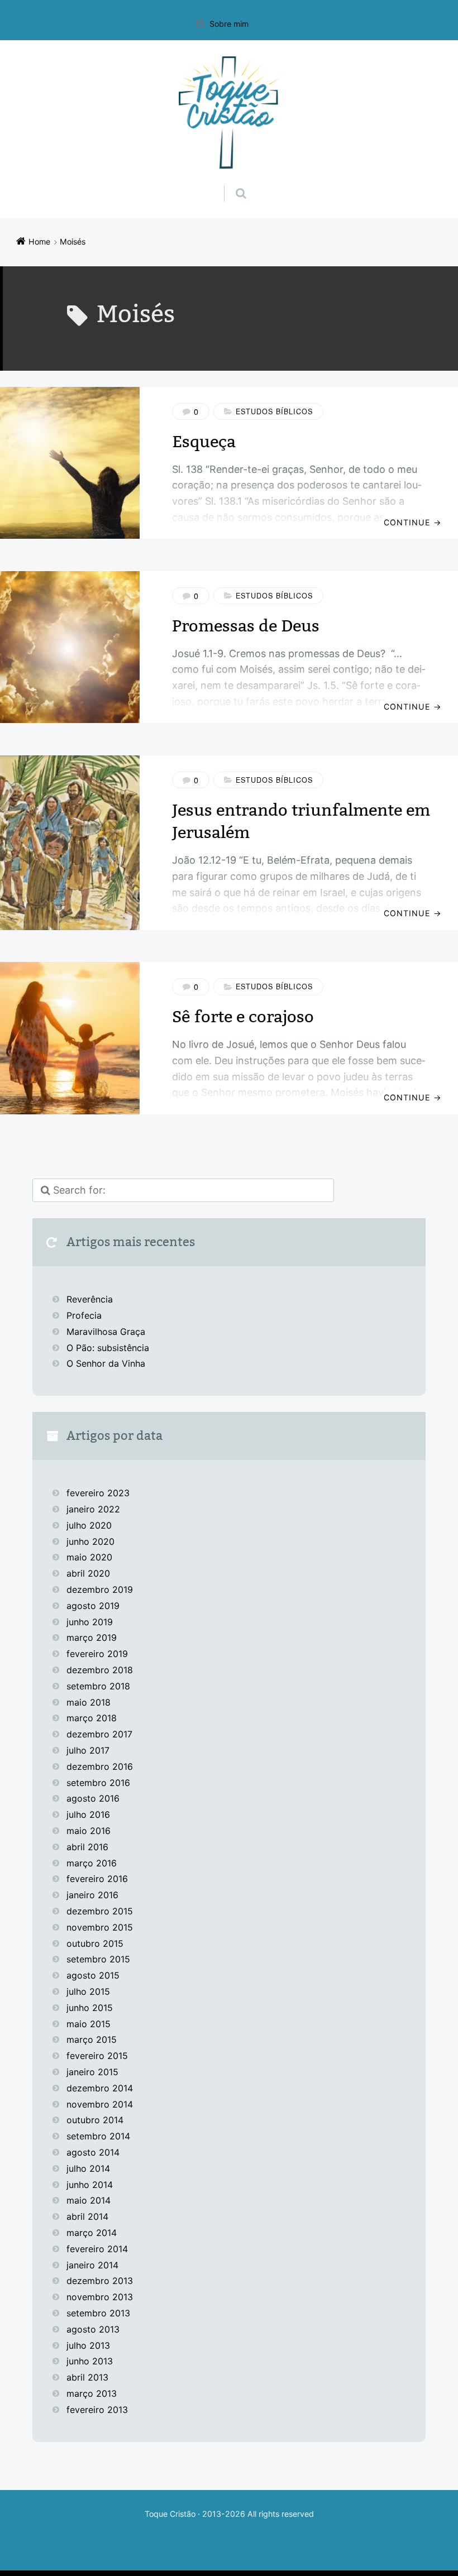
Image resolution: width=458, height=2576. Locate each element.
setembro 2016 (98, 1783)
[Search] (230, 182)
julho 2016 (88, 1814)
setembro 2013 (98, 2313)
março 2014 (92, 2233)
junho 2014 (90, 2185)
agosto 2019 (93, 1606)
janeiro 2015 (92, 2072)
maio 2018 (89, 1702)
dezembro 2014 (100, 2088)
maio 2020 (89, 1557)
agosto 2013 (93, 2329)
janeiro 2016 (92, 1895)
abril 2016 (87, 1847)
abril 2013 (87, 2377)
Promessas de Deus (246, 626)
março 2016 (92, 1863)
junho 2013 (90, 2361)
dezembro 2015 (100, 1911)
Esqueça (204, 442)
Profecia (85, 1315)
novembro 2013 (100, 2297)
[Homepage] (229, 112)
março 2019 (92, 1637)
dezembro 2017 (99, 1734)
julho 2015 (88, 1991)
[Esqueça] (70, 463)
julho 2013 (88, 2345)
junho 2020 (90, 1541)
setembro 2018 (98, 1686)
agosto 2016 (93, 1798)
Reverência (90, 1299)
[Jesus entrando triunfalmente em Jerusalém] (70, 843)
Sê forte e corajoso (243, 1017)
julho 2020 (89, 1525)
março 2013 (92, 2393)
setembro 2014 (98, 2136)
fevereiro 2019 (97, 1654)
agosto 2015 (93, 1975)
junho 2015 (90, 2008)
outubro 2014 (95, 2120)
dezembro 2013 (100, 2281)
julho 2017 (88, 1750)
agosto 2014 (93, 2152)
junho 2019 (90, 1622)
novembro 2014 (100, 2104)
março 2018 (92, 1718)
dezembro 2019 (100, 1589)
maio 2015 (89, 2024)
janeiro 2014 (92, 2265)
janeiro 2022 (93, 1509)
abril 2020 (88, 1573)
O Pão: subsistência (108, 1348)
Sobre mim (229, 24)
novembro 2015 (100, 1927)
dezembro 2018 (100, 1670)
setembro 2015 (98, 1959)
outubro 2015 (95, 1943)
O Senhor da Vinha (106, 1363)
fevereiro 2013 (97, 2410)
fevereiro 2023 (98, 1493)
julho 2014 (88, 2168)
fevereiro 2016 (97, 1879)
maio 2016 (89, 1831)
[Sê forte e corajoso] (70, 1038)
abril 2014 (87, 2216)
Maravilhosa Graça (106, 1332)
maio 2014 (89, 2200)
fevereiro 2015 (97, 2056)
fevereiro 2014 (97, 2249)
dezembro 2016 (100, 1766)
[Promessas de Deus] (70, 647)
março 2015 (92, 2039)
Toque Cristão (171, 2514)
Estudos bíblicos (274, 411)
